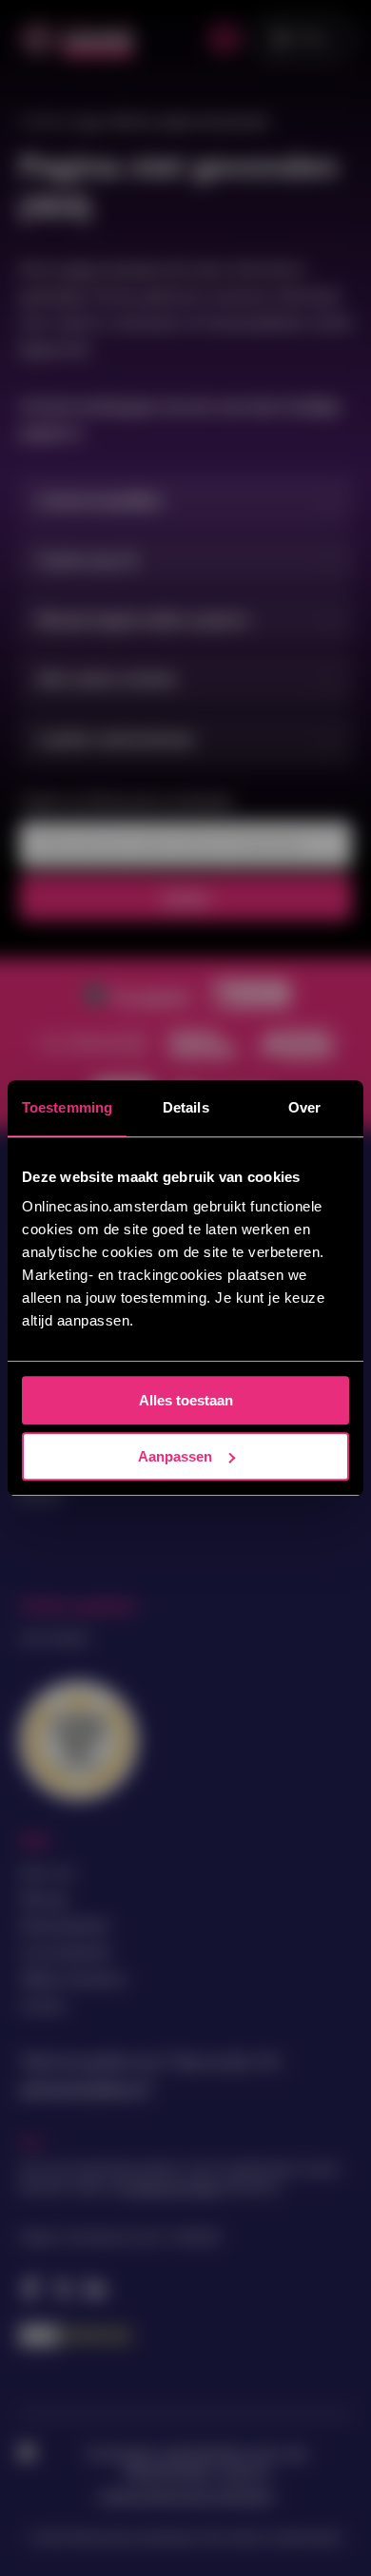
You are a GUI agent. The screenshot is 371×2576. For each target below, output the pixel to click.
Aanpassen (175, 1456)
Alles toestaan (186, 1400)
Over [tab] (304, 1107)
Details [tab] (186, 1107)
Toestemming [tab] (67, 1107)
